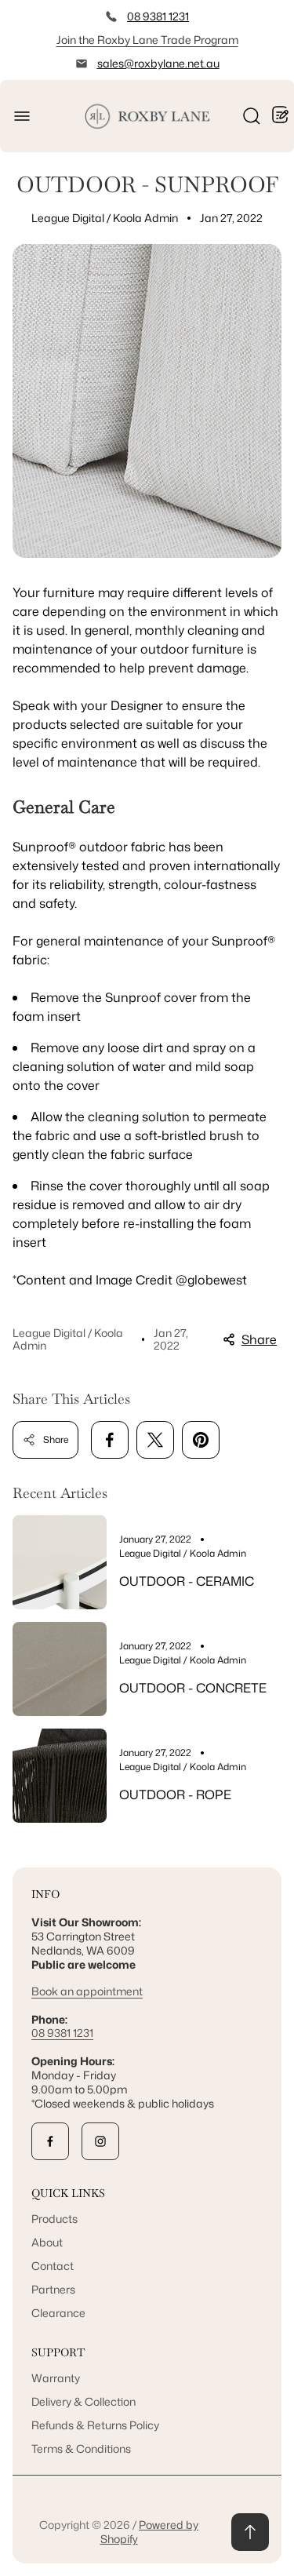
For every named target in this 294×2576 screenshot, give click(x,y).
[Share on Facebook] (110, 1440)
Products (54, 2219)
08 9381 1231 (158, 16)
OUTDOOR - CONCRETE (193, 1688)
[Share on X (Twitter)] (155, 1440)
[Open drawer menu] (22, 116)
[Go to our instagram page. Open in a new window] (100, 2141)
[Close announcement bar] (272, 40)
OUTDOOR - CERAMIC (187, 1581)
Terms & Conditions (81, 2448)
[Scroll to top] (250, 2532)
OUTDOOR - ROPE (175, 1794)
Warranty (56, 2378)
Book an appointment (87, 1991)
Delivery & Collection (83, 2401)
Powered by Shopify (150, 2532)
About (47, 2242)
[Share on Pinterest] (201, 1440)
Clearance (58, 2313)
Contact (53, 2266)
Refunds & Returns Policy (95, 2425)
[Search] (252, 116)
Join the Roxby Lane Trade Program (147, 40)
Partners (53, 2289)
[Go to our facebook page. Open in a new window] (50, 2141)
